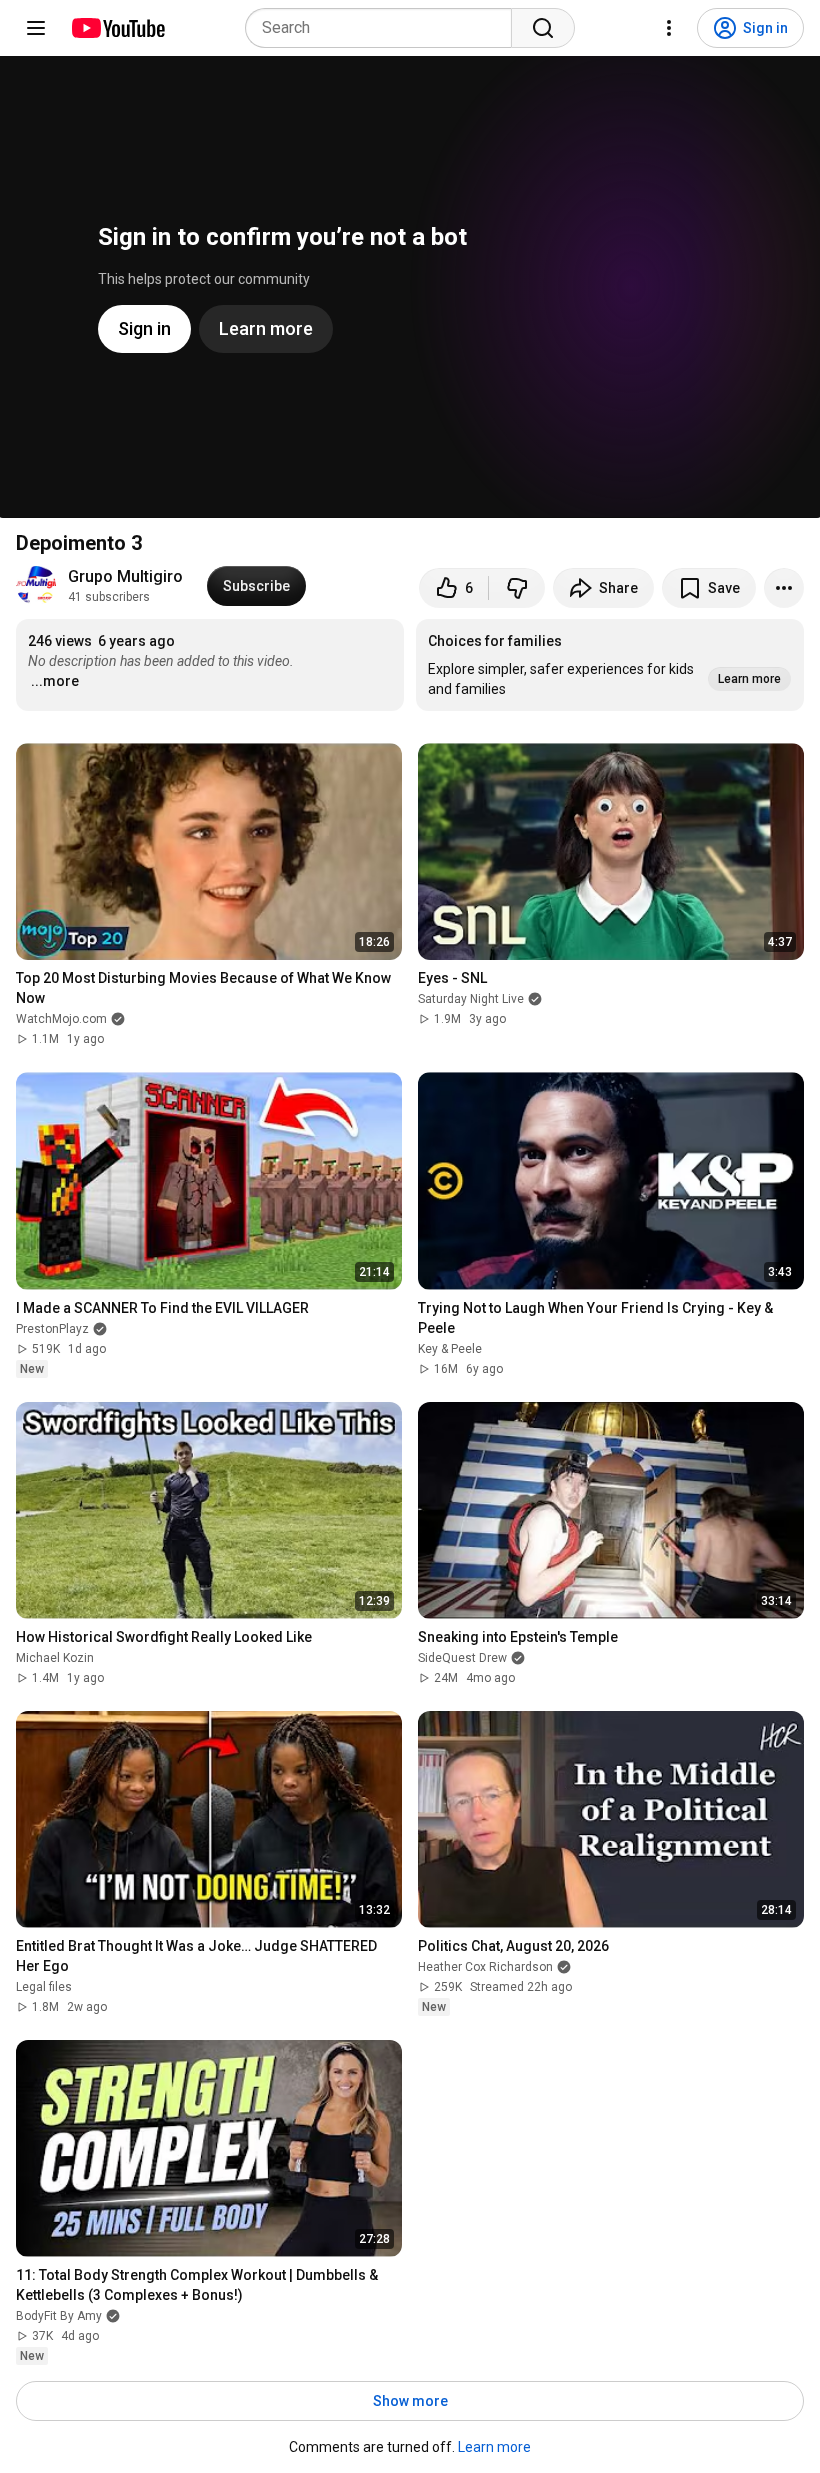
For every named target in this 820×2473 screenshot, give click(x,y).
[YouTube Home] (117, 28)
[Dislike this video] (517, 588)
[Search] (543, 28)
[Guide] (36, 28)
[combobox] (384, 28)
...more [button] (55, 681)
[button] (610, 665)
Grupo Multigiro (125, 576)
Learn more (494, 2447)
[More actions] (784, 588)
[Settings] (669, 28)
